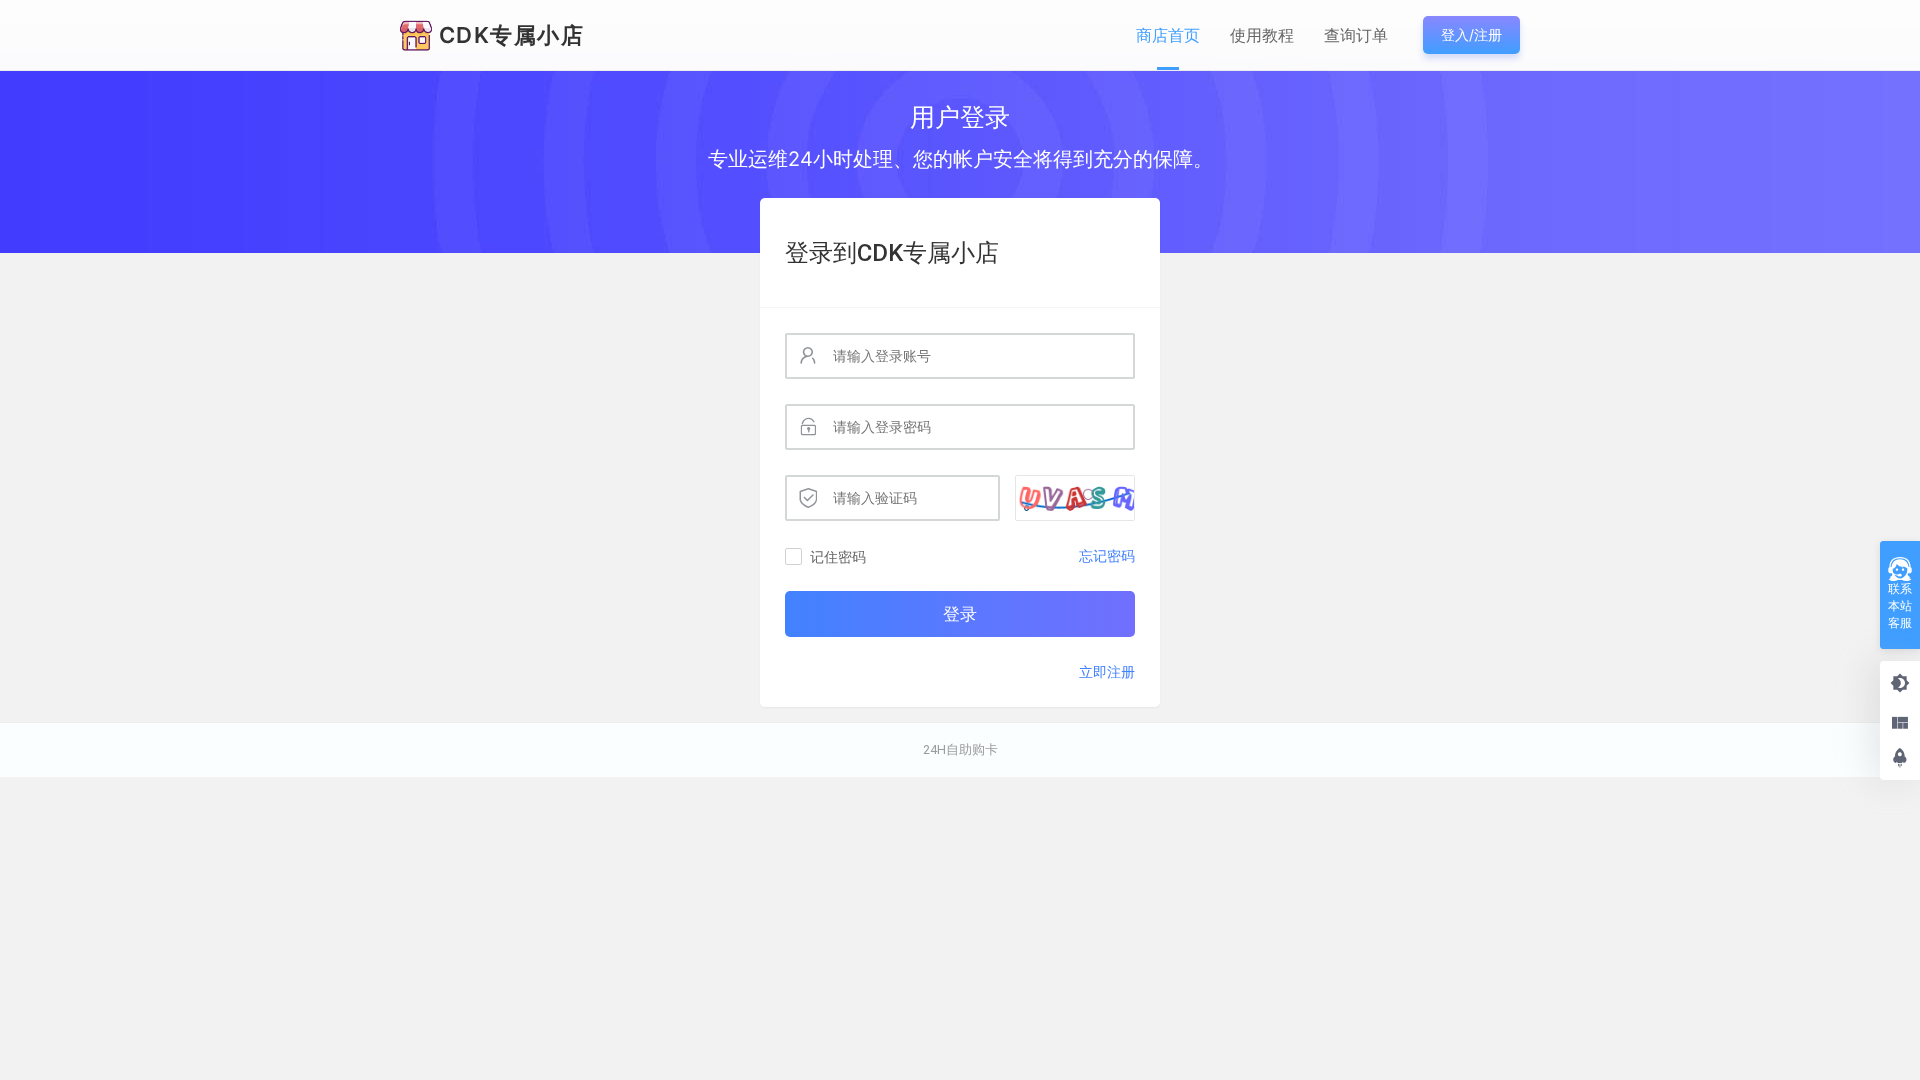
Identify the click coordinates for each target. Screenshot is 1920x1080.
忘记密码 (1107, 555)
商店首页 (1168, 35)
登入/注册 (1471, 34)
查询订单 (1356, 35)
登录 (960, 614)
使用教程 (1262, 35)
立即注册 (1107, 671)
